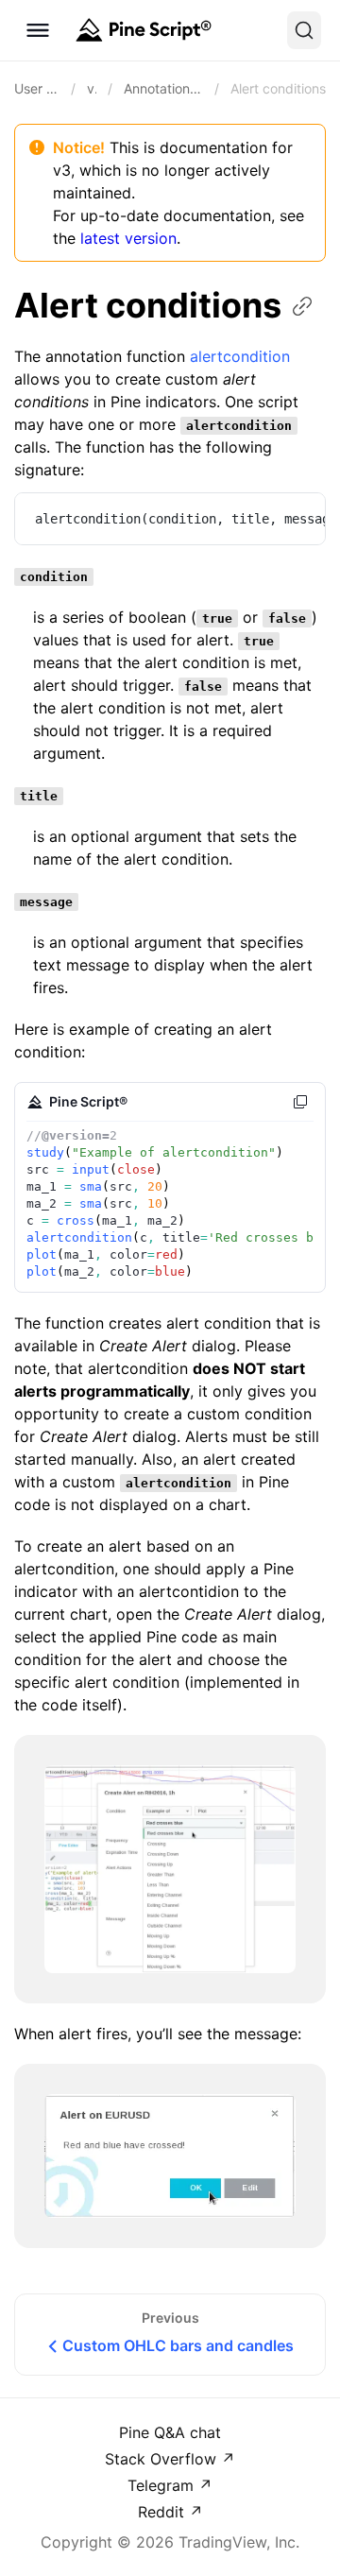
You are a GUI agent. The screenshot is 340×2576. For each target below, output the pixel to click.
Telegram (163, 2485)
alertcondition (240, 356)
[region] (170, 519)
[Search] (304, 30)
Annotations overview (163, 88)
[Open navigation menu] (38, 30)
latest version (128, 238)
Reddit (163, 2512)
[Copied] (300, 1102)
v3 (92, 88)
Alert (148, 305)
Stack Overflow (163, 2459)
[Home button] (142, 30)
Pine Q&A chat (170, 2432)
